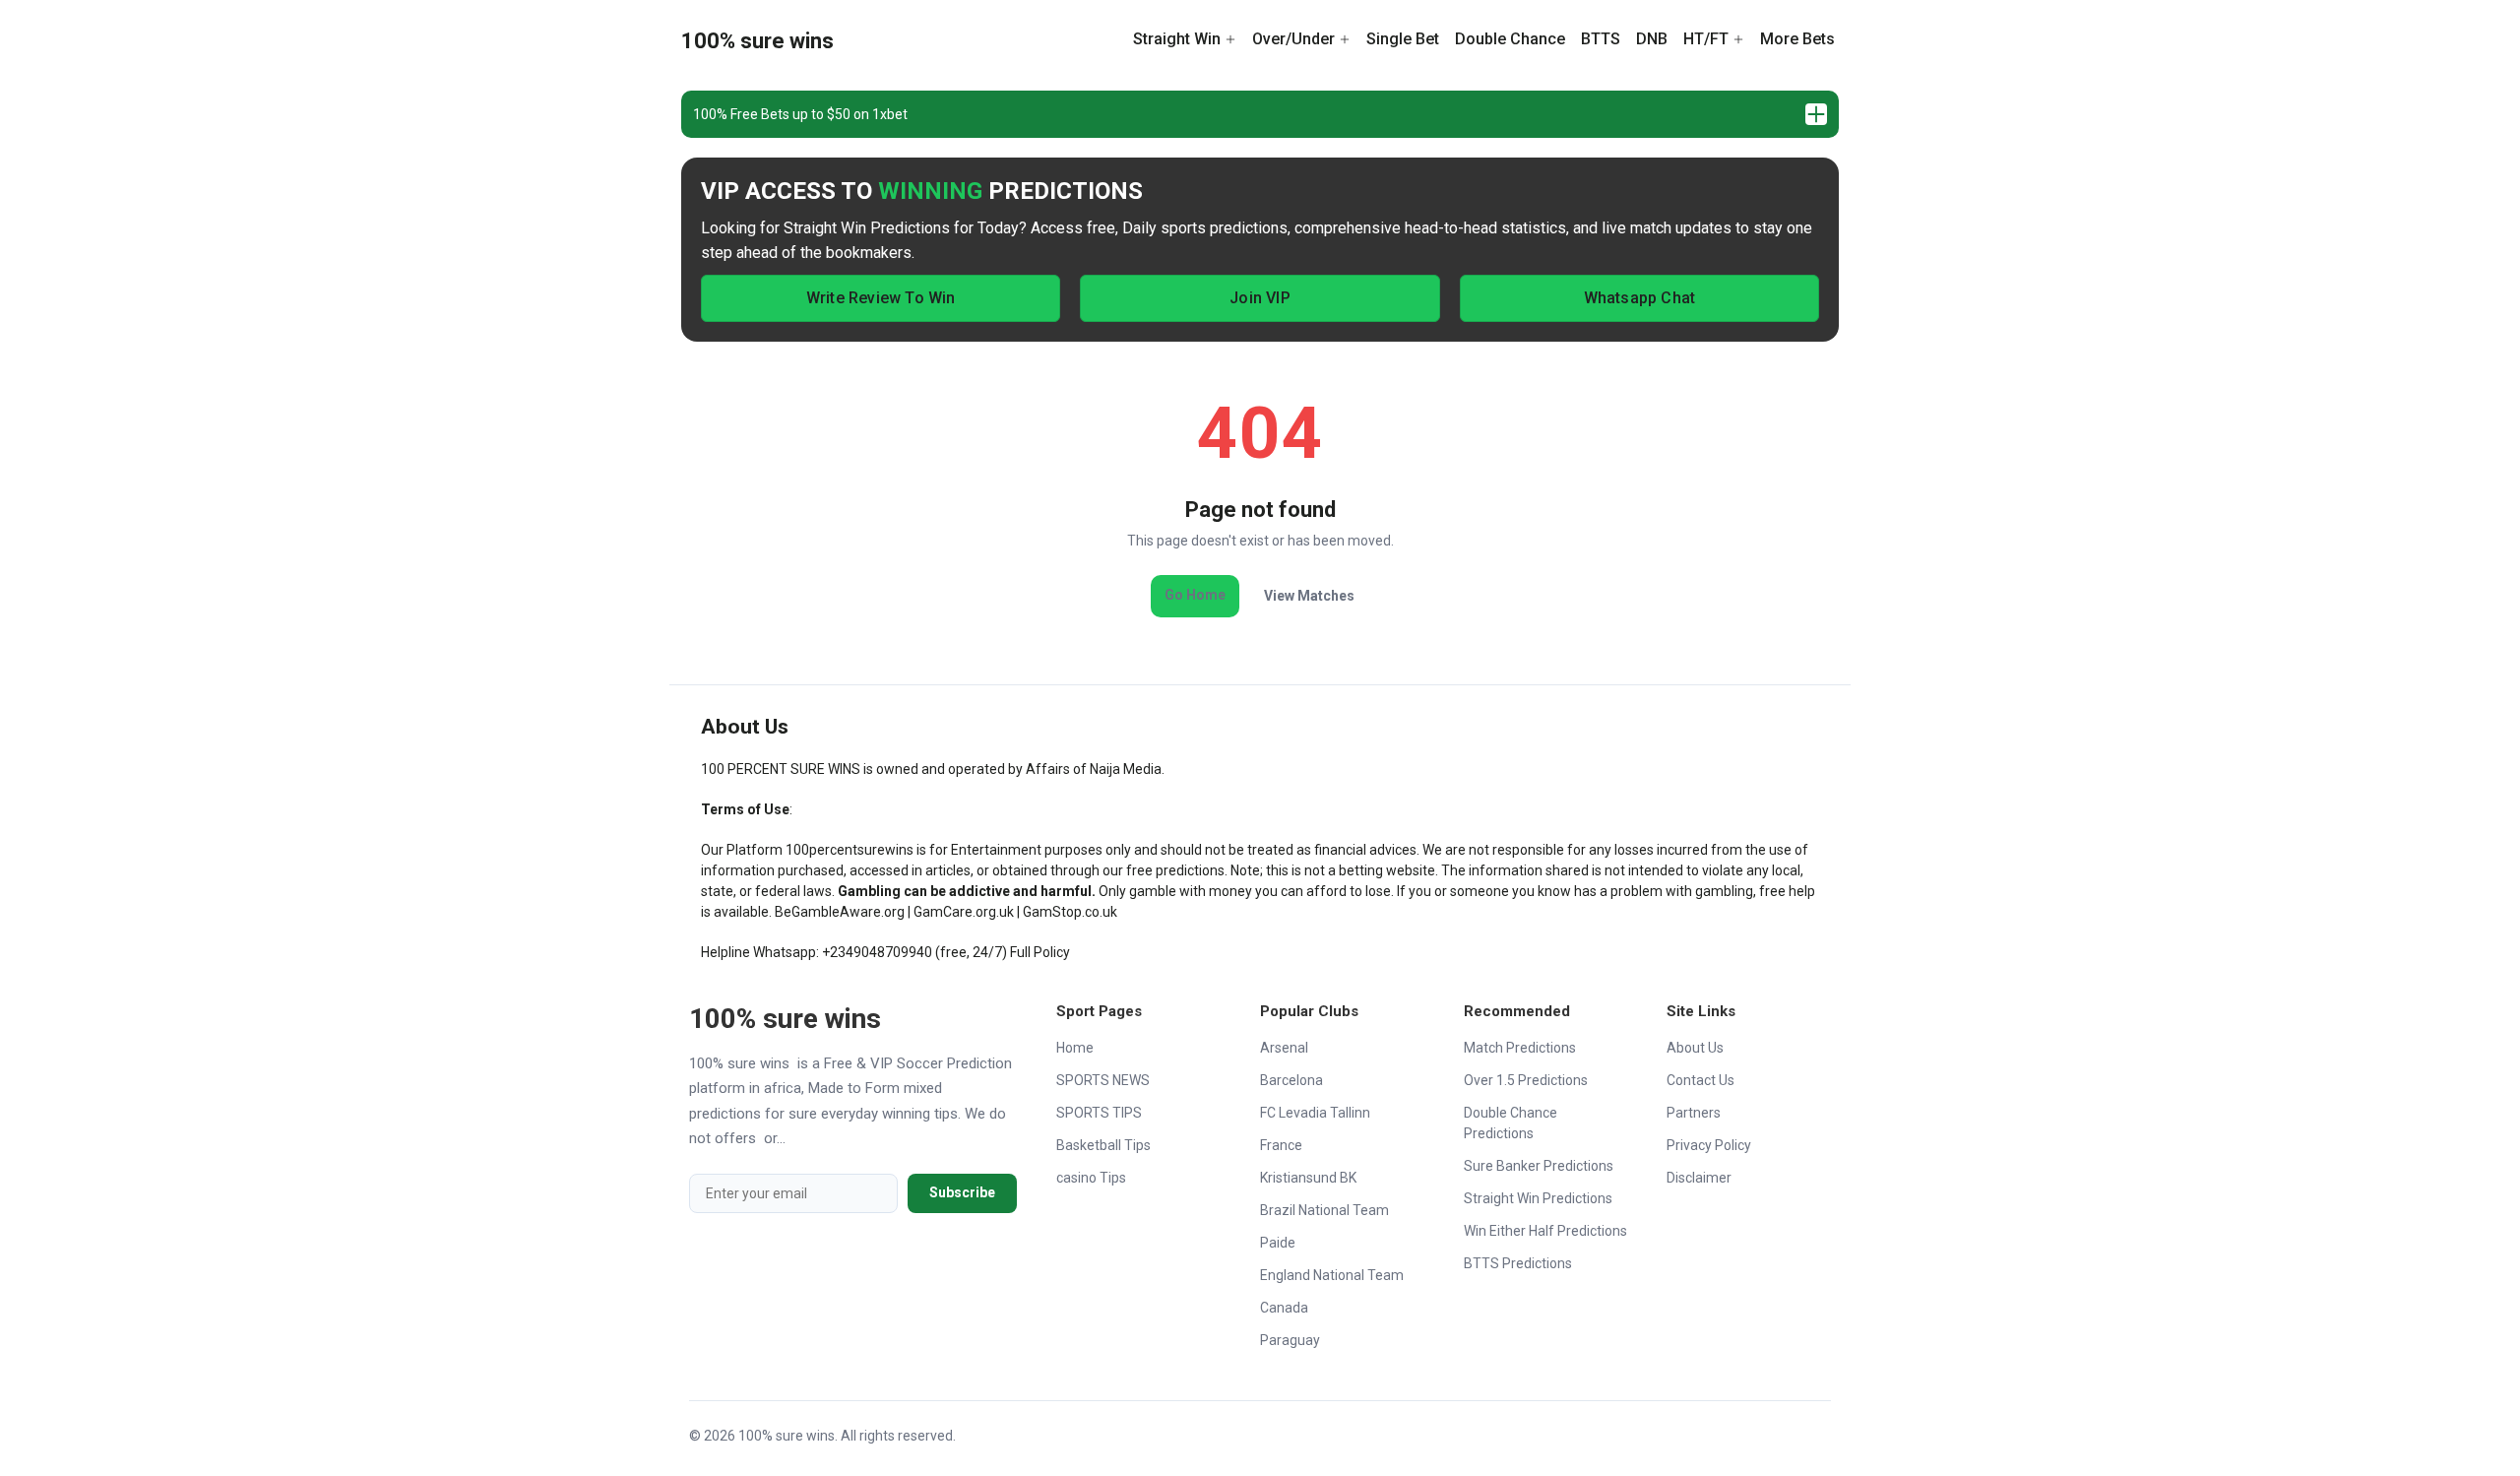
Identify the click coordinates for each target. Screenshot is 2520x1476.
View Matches (1309, 596)
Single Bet (1403, 39)
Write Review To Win (881, 298)
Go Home (1195, 595)
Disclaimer (1699, 1178)
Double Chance (1510, 39)
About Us (1695, 1048)
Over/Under (1293, 39)
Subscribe (962, 1192)
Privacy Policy (1709, 1145)
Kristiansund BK (1308, 1178)
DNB (1652, 39)
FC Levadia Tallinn (1315, 1113)
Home (1075, 1048)
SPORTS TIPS (1099, 1113)
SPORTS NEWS (1103, 1080)
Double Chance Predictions (1511, 1123)
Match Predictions (1520, 1048)
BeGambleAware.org (840, 912)
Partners (1694, 1113)
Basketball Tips (1103, 1145)
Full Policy (1040, 952)
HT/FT (1706, 39)
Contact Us (1701, 1080)
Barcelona (1291, 1080)
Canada (1284, 1308)
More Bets (1797, 39)
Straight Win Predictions (1538, 1198)
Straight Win (1177, 39)
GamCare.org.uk (964, 912)
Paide (1278, 1243)
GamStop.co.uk (1070, 912)
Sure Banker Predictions (1539, 1166)
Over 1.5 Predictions (1526, 1080)
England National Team (1332, 1275)
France (1281, 1145)
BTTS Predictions (1518, 1263)
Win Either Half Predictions (1545, 1231)
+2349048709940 (877, 952)
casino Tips (1091, 1178)
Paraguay (1290, 1340)
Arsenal (1284, 1048)
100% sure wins (757, 41)
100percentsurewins (850, 850)
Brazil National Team (1324, 1210)
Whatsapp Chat (1640, 298)
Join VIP (1260, 298)
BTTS (1601, 39)
